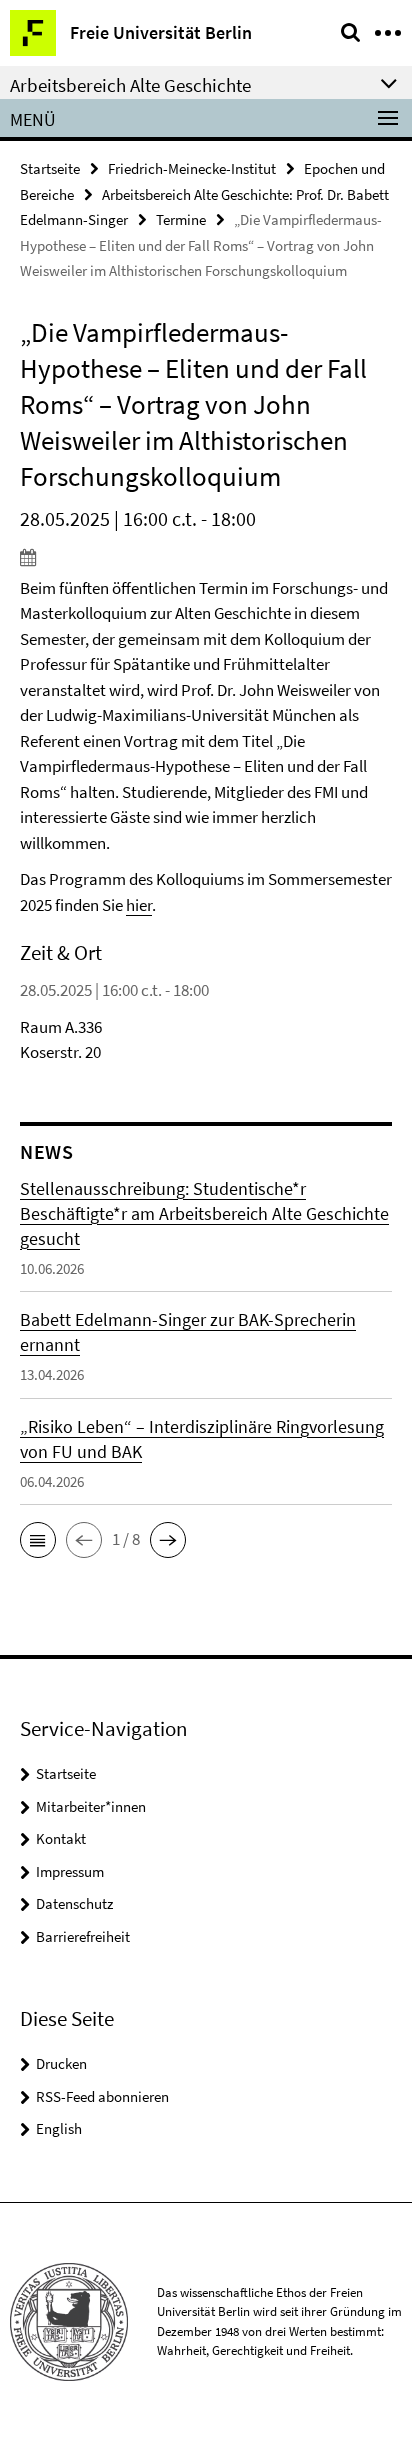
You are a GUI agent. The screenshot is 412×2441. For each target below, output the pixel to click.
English (59, 2128)
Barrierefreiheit (83, 1936)
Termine (181, 219)
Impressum (70, 1871)
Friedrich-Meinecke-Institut (192, 168)
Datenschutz (74, 1903)
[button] (38, 1540)
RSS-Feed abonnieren (102, 2096)
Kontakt (61, 1838)
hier (139, 905)
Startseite (50, 168)
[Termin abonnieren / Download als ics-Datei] (206, 557)
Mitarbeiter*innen (91, 1806)
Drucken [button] (61, 2063)
